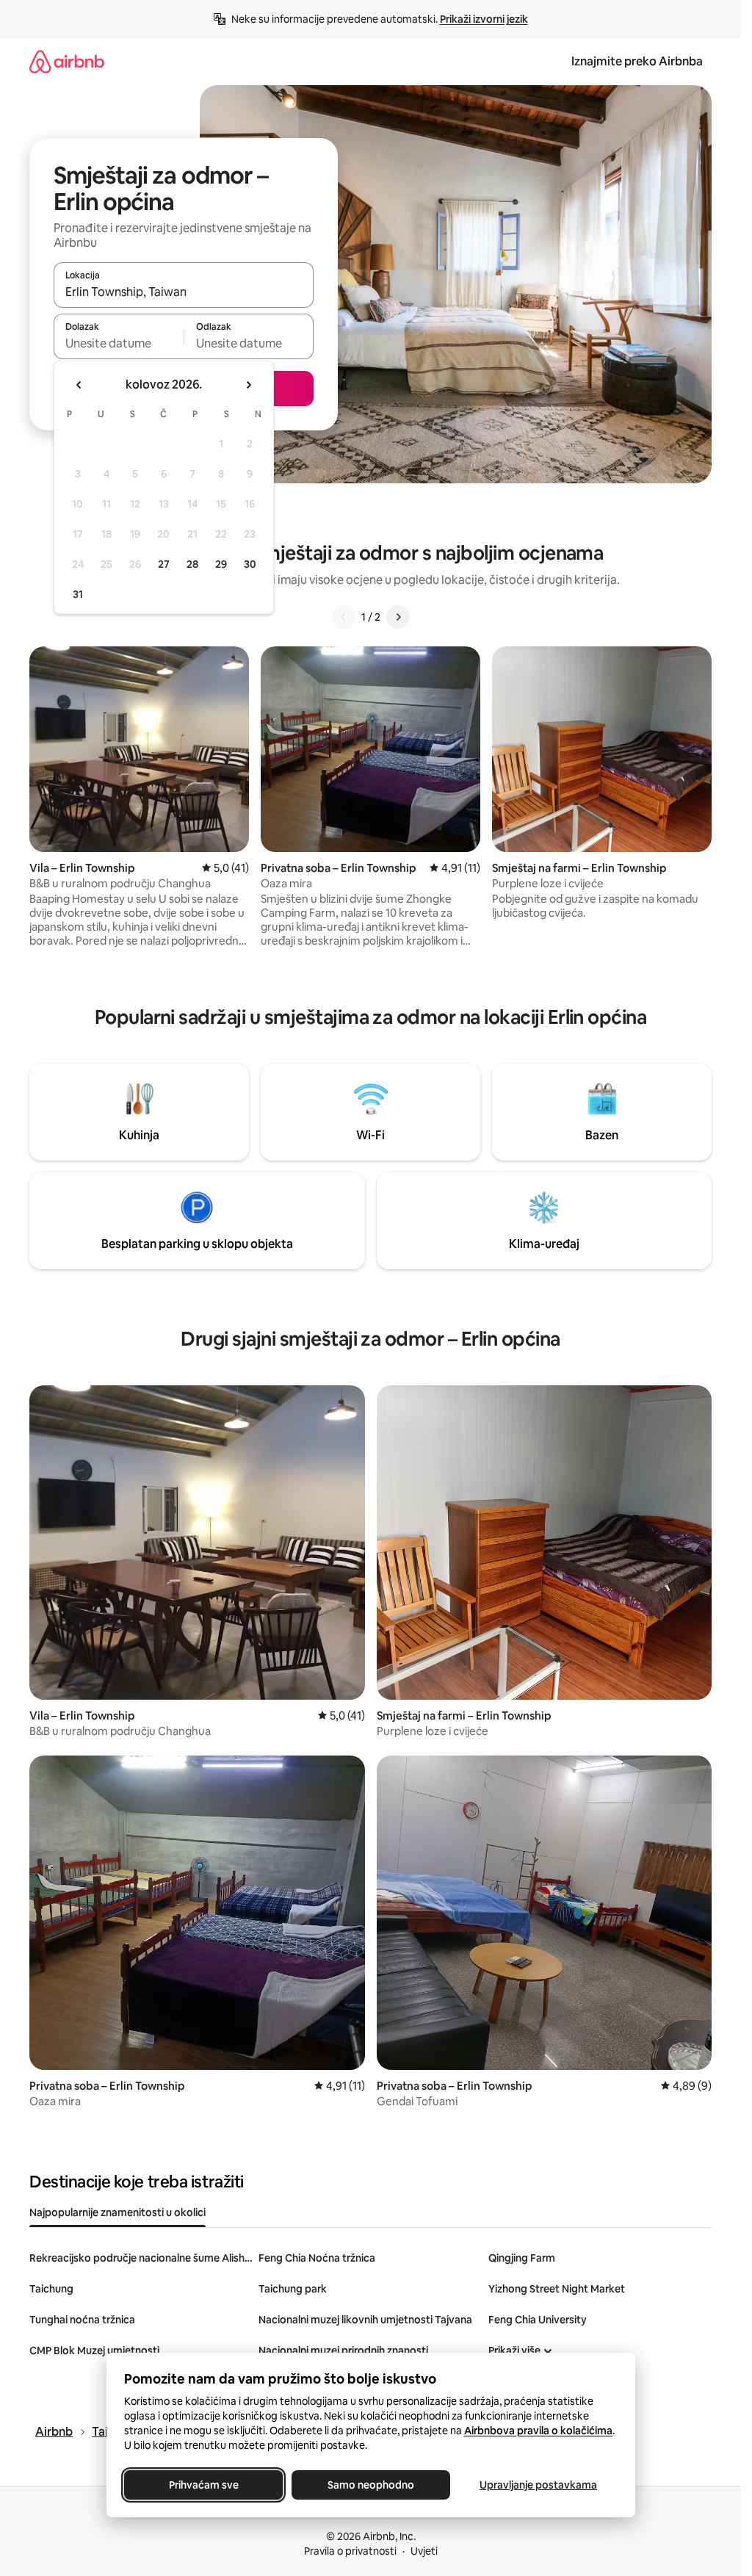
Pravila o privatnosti (350, 2551)
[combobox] (184, 292)
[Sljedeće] (398, 617)
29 (221, 564)
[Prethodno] (344, 617)
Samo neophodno (371, 2485)
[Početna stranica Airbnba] (67, 61)
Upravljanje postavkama (538, 2485)
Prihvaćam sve (203, 2485)
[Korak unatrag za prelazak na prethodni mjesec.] (79, 385)
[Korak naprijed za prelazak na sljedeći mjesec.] (248, 385)
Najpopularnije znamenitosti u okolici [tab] (117, 2212)
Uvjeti (424, 2551)
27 (164, 564)
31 (78, 594)
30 (250, 564)
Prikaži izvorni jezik (484, 19)
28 (192, 564)
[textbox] (119, 343)
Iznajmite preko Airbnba (637, 61)
